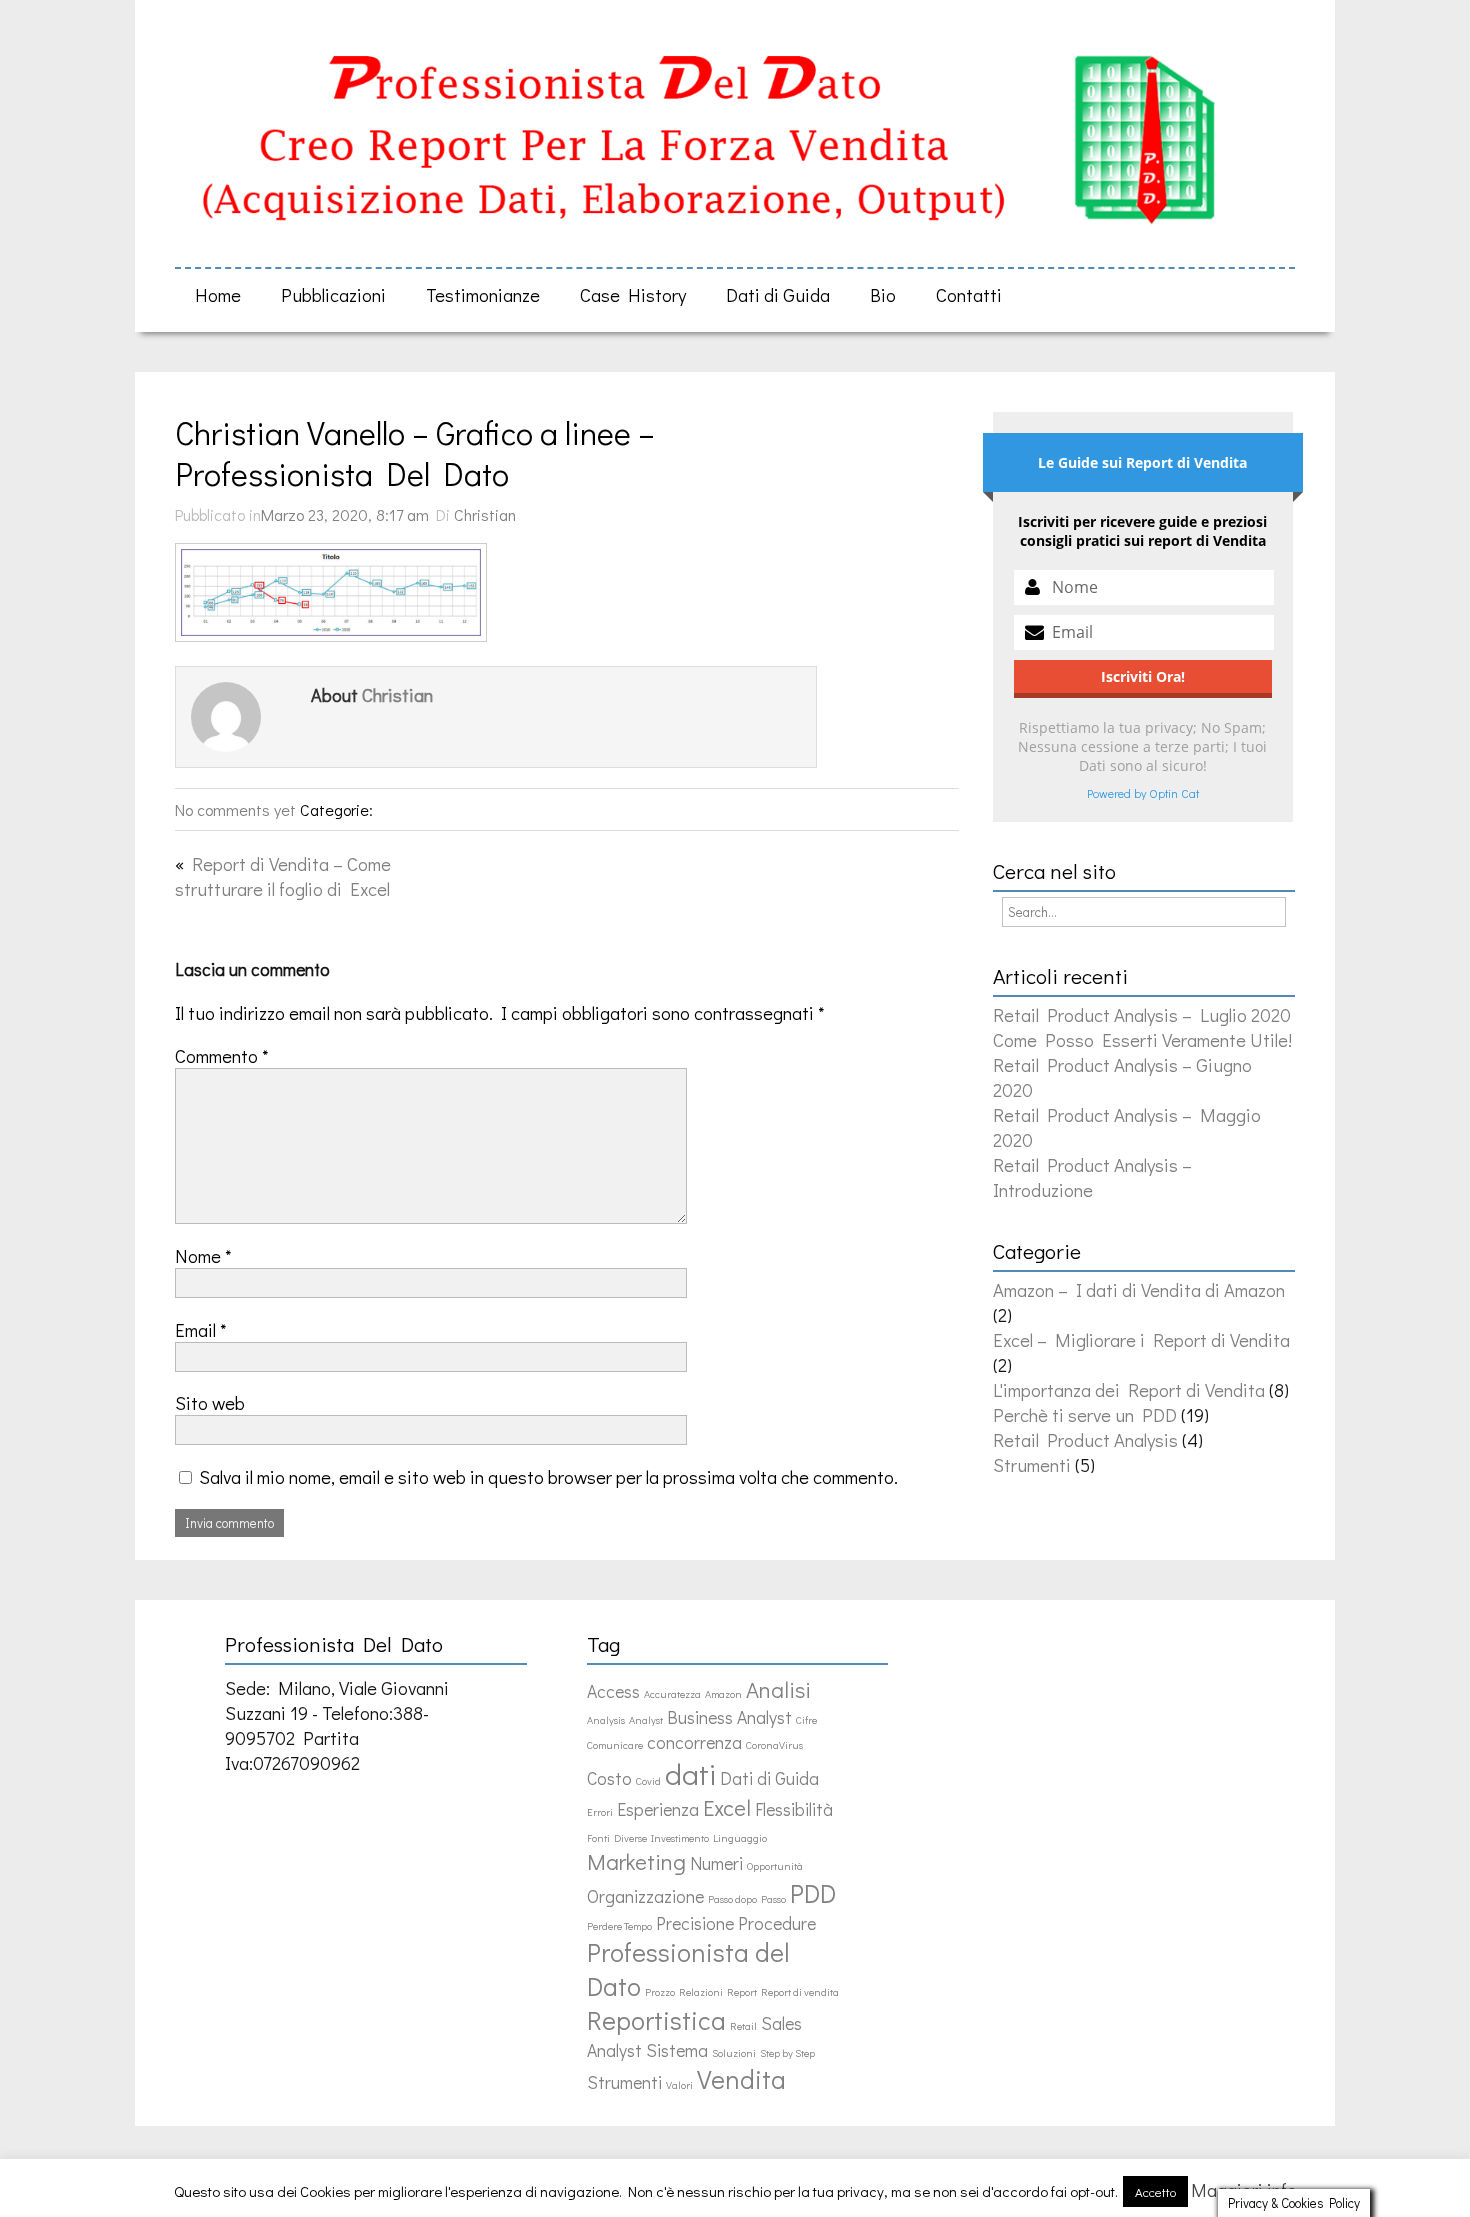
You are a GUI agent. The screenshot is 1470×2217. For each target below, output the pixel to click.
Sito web (210, 1402)
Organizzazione (645, 1896)
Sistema (677, 2050)
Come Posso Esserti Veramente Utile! (1142, 1039)
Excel (727, 1807)
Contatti (969, 294)
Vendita (741, 2079)
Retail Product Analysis (1085, 1439)
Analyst (646, 1720)
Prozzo (660, 1992)
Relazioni (701, 1992)
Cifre (806, 1720)
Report (742, 1992)
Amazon (723, 1694)
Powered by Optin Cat (1143, 793)
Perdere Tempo (619, 1926)
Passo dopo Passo (747, 1899)
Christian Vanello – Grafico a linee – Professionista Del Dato (421, 453)
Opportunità (775, 1866)
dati (690, 1773)
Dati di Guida (778, 294)
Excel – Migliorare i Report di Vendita (1141, 1339)
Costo (609, 1778)
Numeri (716, 1863)
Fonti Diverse (617, 1838)
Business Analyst (729, 1717)
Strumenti (1032, 1464)
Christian (485, 514)
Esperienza (658, 1809)
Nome (203, 1255)
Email (201, 1329)
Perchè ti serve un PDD (1085, 1414)
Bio (883, 294)
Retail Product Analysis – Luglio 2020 (1142, 1014)
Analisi (778, 1689)
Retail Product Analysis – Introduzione (1092, 1177)
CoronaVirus (774, 1745)
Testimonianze (483, 294)
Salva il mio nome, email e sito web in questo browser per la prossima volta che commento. (548, 1476)
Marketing (636, 1861)
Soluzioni (734, 2053)
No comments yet (235, 809)
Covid (648, 1781)
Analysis (606, 1720)
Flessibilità (794, 1809)
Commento (222, 1055)
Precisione (695, 1923)
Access (613, 1691)
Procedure (777, 1923)
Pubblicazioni (333, 294)
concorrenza (694, 1742)
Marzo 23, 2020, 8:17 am (345, 514)
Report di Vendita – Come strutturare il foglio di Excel (283, 876)
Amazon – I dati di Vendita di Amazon (1139, 1289)
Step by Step (787, 2053)
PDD (813, 1893)
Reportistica (656, 2020)
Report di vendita (800, 1992)
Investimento (680, 1838)
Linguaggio (740, 1838)
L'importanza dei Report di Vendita (1129, 1389)
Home (218, 294)
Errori (600, 1812)
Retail (743, 2026)
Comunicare (615, 1745)
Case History (633, 294)
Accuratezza (672, 1694)
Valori (679, 2085)
